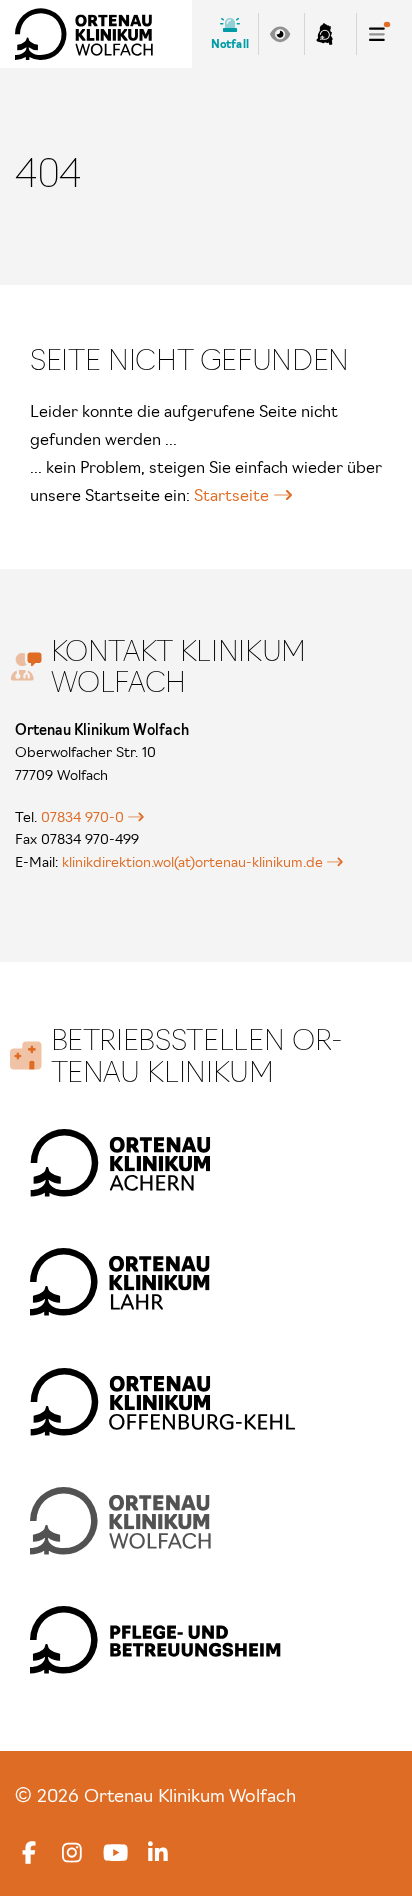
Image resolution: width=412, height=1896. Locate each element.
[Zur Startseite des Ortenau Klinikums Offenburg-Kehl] (162, 1401)
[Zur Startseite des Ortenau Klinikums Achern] (120, 1162)
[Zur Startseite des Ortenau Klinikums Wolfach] (84, 34)
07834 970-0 (82, 817)
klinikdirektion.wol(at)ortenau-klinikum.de (192, 862)
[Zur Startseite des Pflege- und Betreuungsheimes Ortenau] (155, 1639)
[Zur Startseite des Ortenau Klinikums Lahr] (120, 1281)
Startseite (231, 495)
